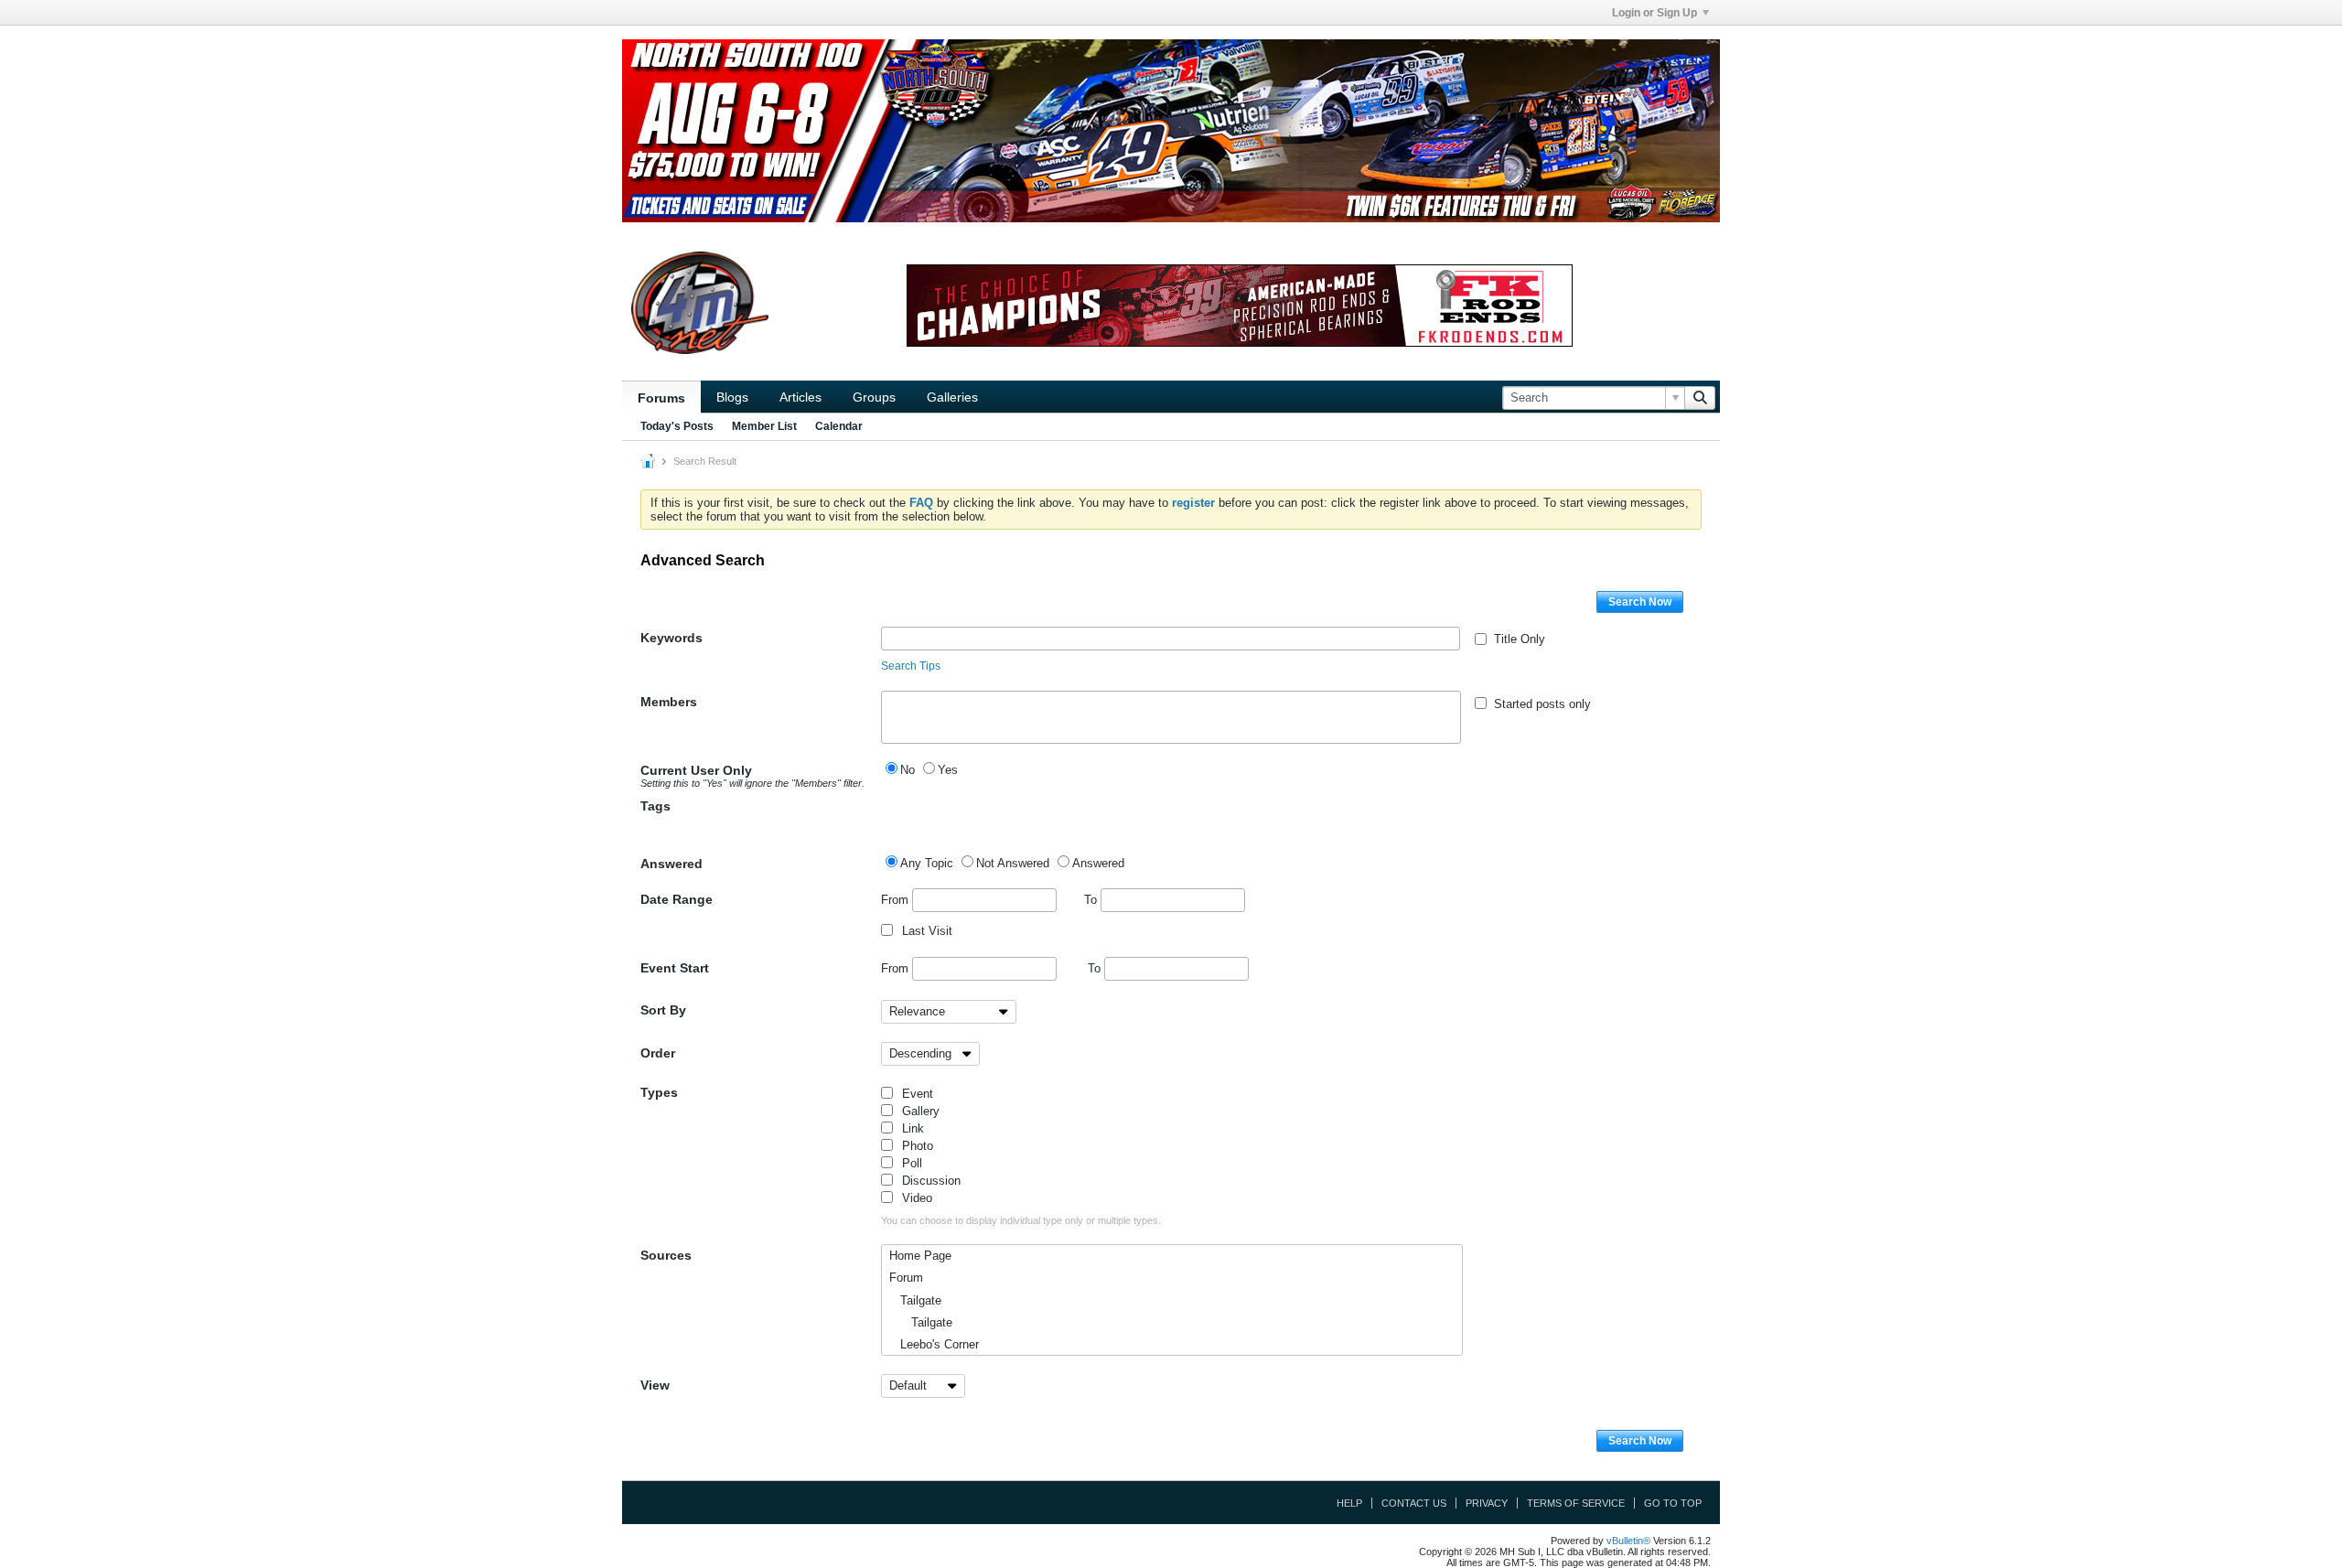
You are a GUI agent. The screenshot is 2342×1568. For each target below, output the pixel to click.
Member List (764, 426)
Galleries (952, 397)
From (897, 900)
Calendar (839, 426)
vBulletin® (1628, 1541)
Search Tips (911, 666)
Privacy (1487, 1503)
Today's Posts (677, 426)
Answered (671, 864)
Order (658, 1053)
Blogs (732, 397)
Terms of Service (1576, 1503)
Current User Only (752, 776)
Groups (874, 397)
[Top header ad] (1171, 131)
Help (1349, 1503)
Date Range (677, 899)
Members (669, 702)
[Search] (1700, 398)
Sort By (663, 1010)
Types (659, 1092)
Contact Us (1414, 1503)
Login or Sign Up (1654, 13)
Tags (655, 806)
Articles (800, 397)
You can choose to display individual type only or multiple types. (1021, 1220)
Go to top (1673, 1503)
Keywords (671, 638)
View (655, 1385)
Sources (666, 1255)
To (1092, 900)
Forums (661, 398)
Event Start (675, 968)
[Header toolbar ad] (1240, 306)
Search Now (1640, 602)
